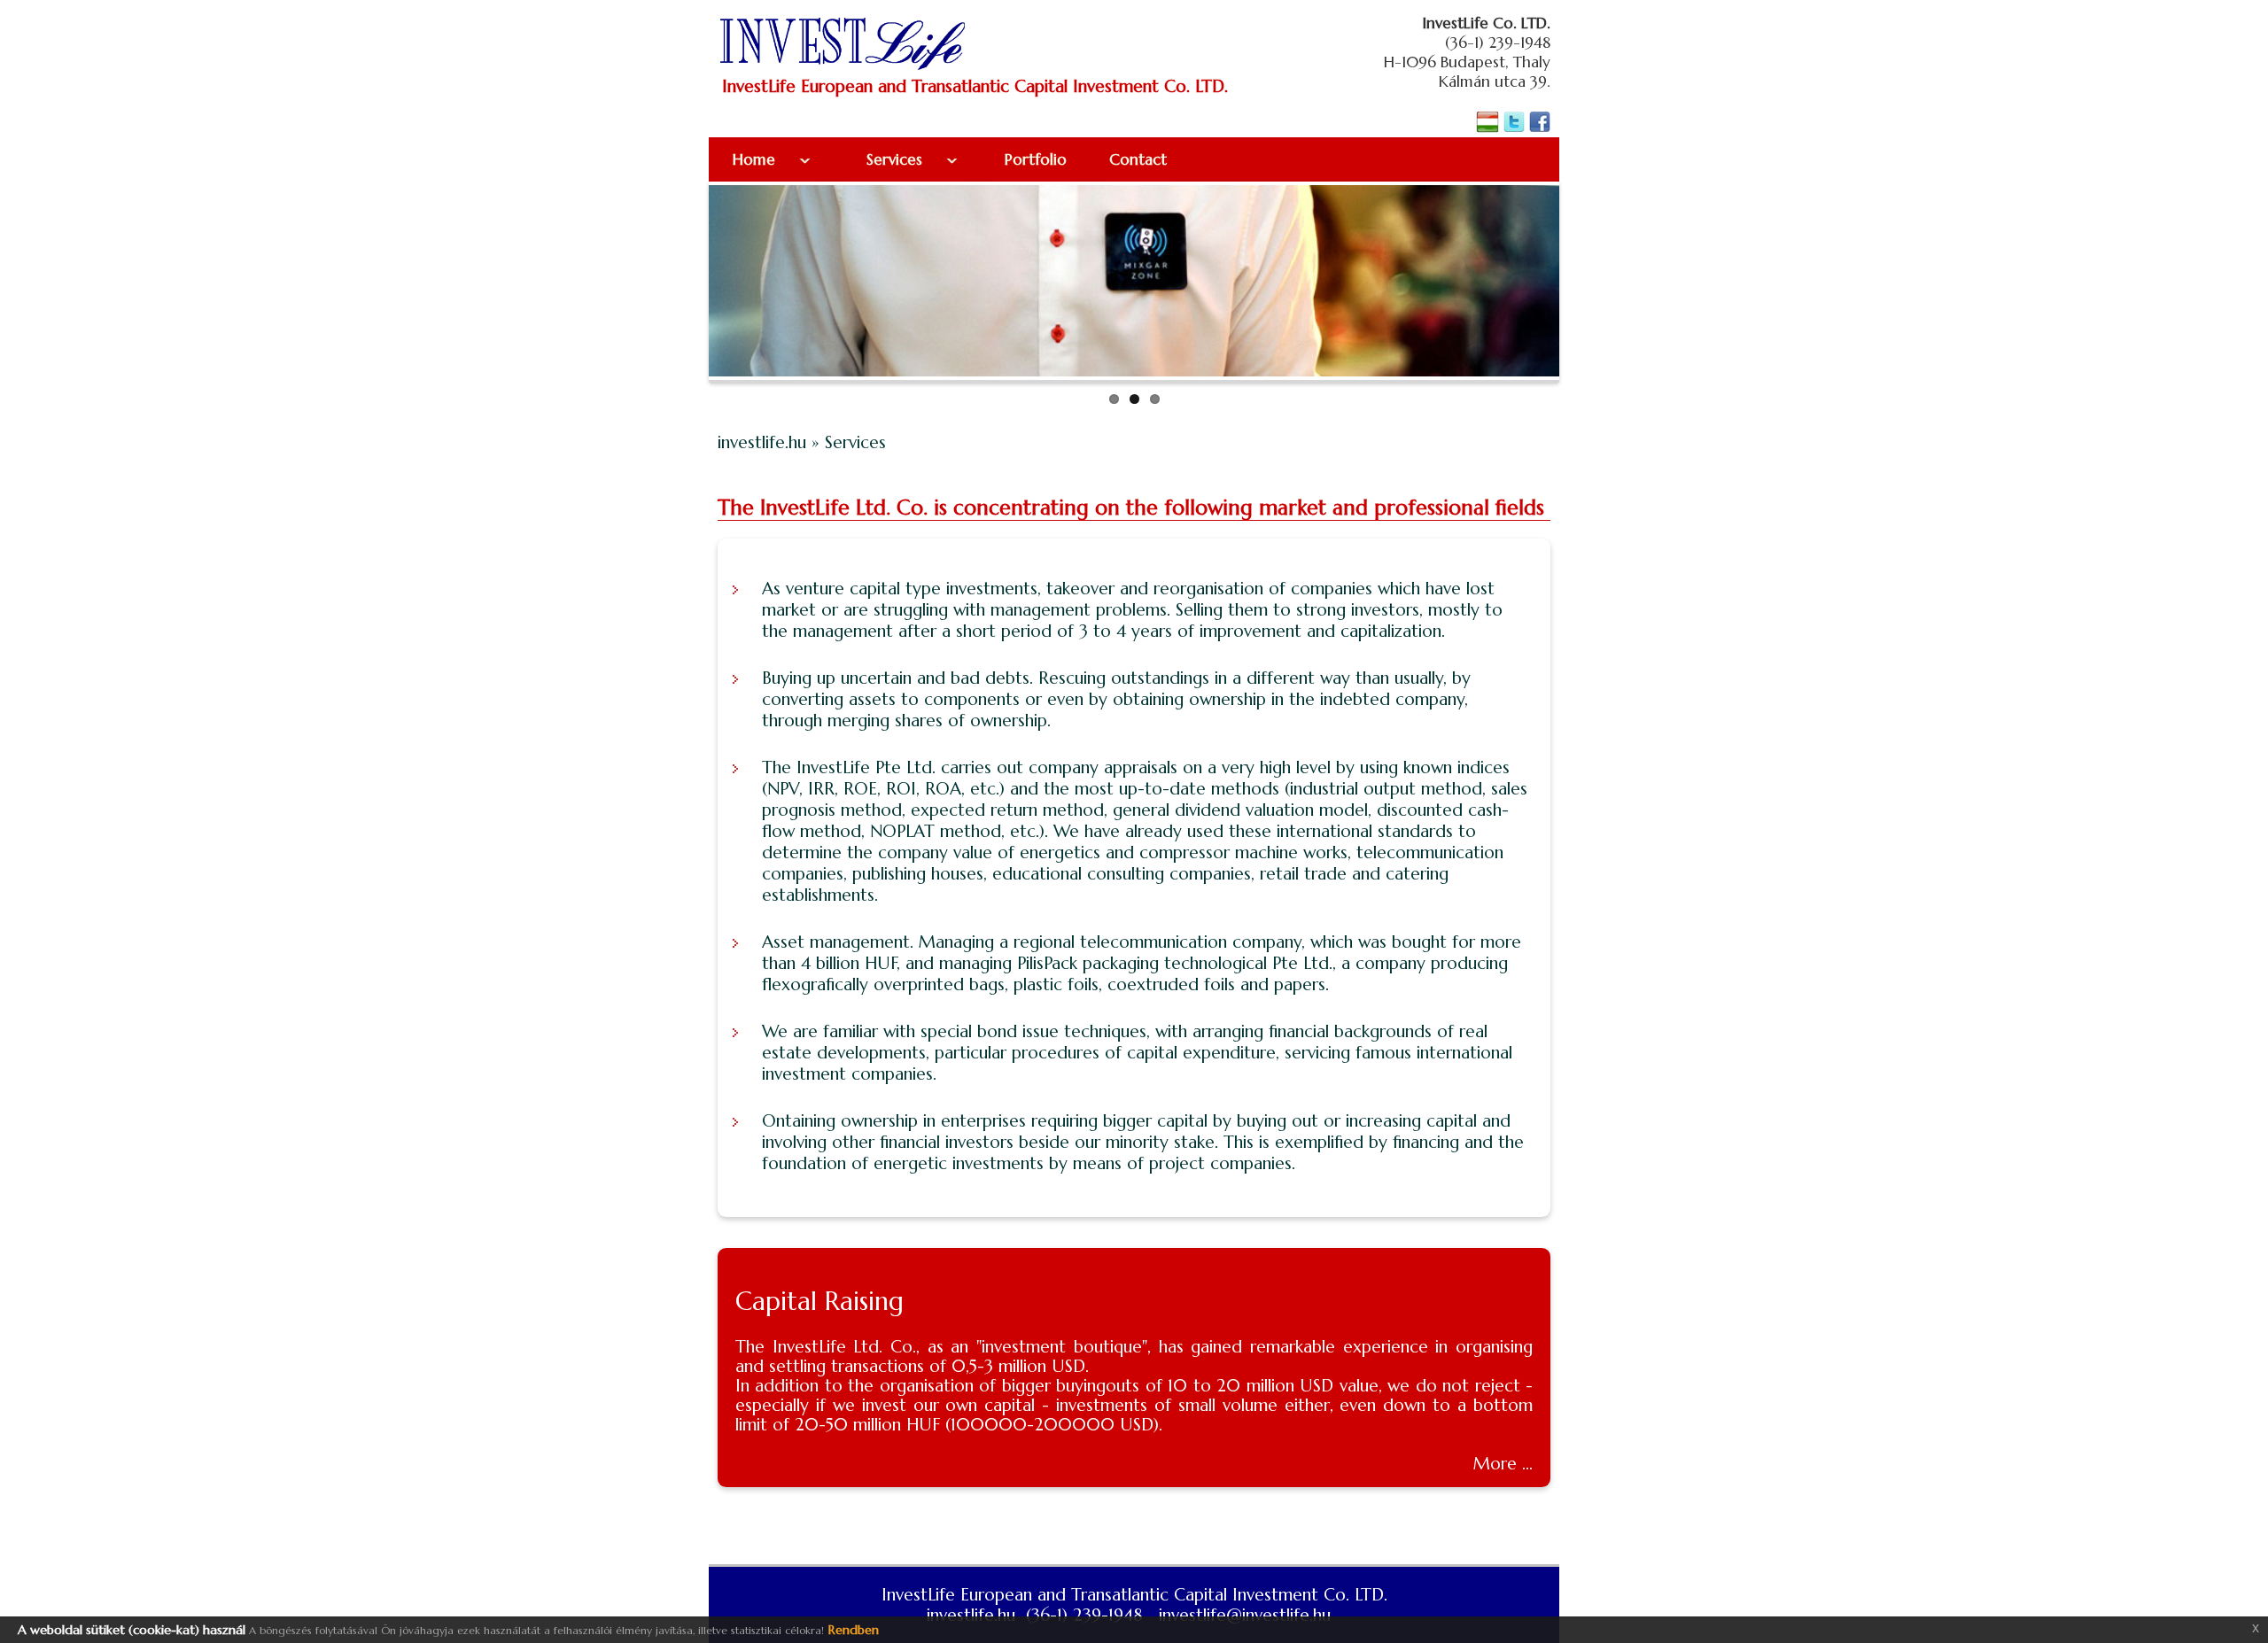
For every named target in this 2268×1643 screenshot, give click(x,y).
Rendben (854, 1630)
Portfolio (1033, 159)
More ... (1503, 1463)
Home (756, 159)
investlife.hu (765, 442)
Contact (1138, 159)
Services (897, 159)
